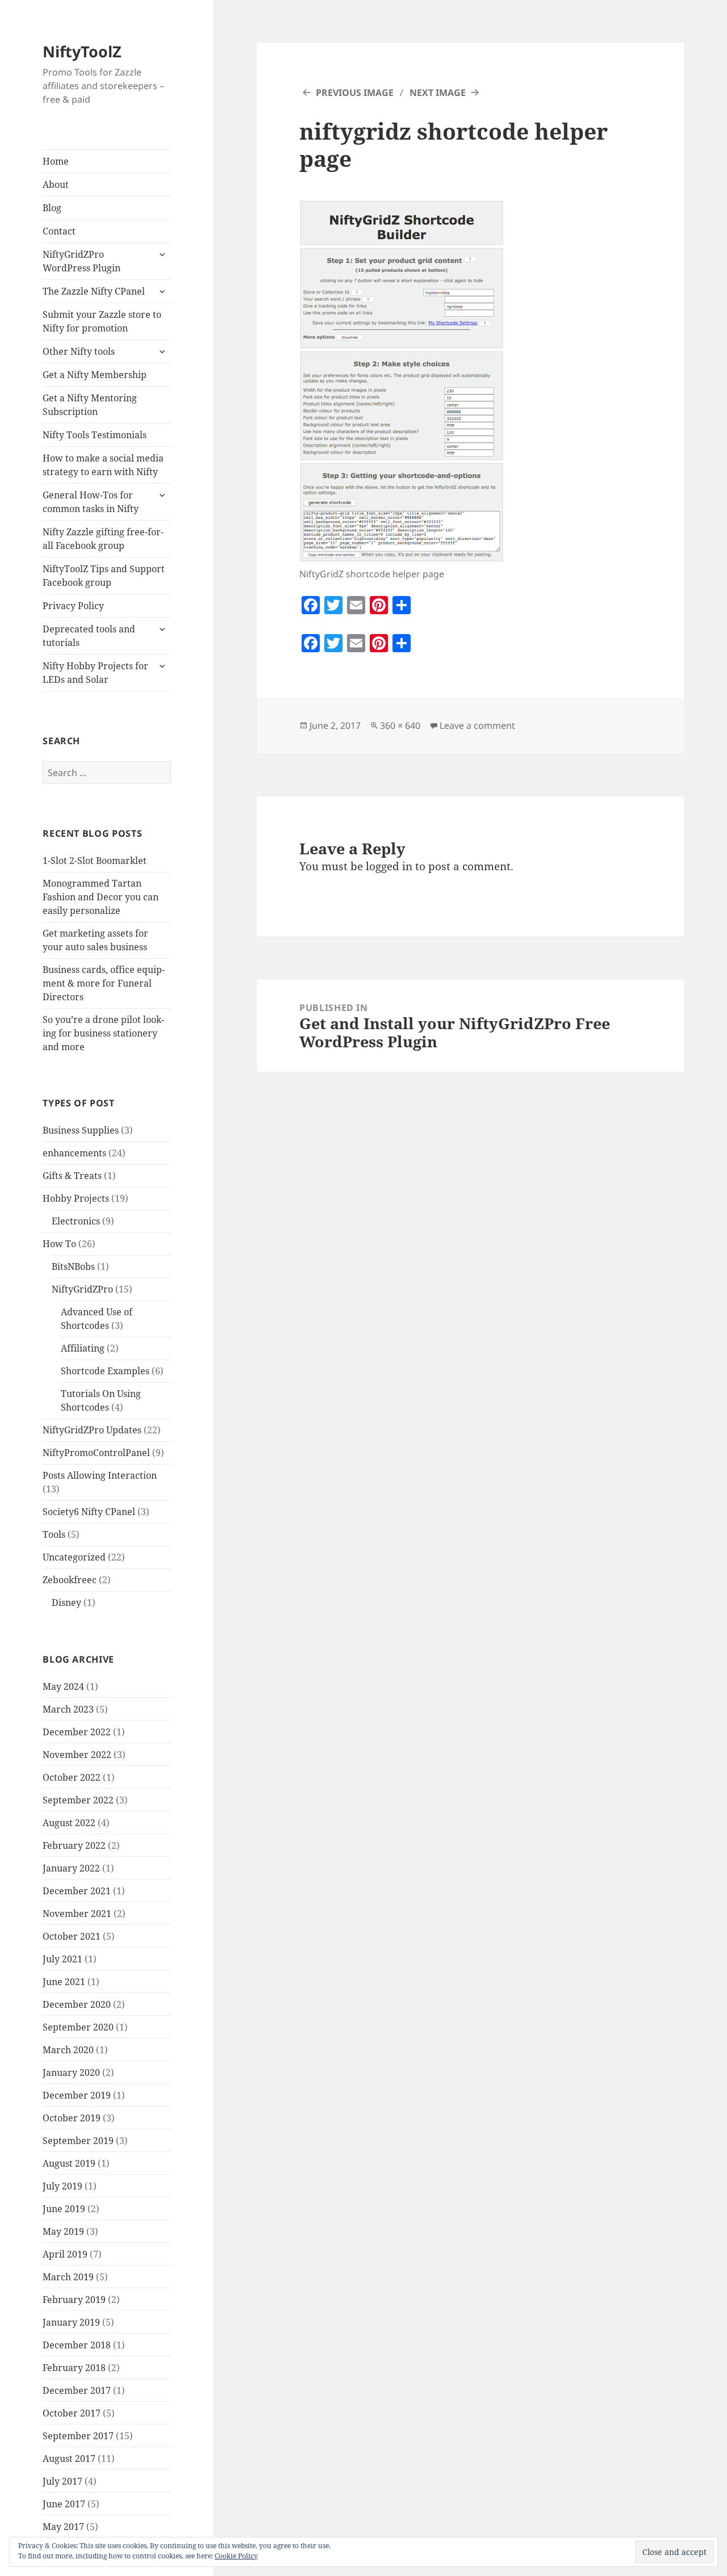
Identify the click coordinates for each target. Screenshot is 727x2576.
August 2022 (69, 1823)
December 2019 (77, 2095)
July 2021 (62, 1959)
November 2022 (77, 1755)
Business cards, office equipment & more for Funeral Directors (104, 983)
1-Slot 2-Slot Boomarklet (95, 861)
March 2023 (68, 1709)
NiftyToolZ (82, 51)
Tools (54, 1534)
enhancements (74, 1153)
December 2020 (77, 2004)
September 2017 (78, 2436)
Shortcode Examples (105, 1371)
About (56, 184)
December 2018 (77, 2345)
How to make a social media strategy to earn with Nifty (103, 465)
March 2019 (68, 2277)
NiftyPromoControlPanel (96, 1453)
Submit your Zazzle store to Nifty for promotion (102, 321)
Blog (52, 208)
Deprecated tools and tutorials (89, 636)
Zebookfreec (70, 1580)
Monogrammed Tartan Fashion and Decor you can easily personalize (101, 897)
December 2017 (77, 2390)
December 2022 (77, 1732)
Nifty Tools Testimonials (95, 435)
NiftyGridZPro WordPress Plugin (82, 261)
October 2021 (72, 1936)
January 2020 (71, 2072)
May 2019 (63, 2231)
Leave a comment (477, 725)
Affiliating (83, 1348)
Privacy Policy (73, 606)
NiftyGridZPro (82, 1289)
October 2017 (72, 2413)
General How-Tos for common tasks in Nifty (91, 502)
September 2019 (78, 2141)
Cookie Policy (236, 2556)
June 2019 (64, 2209)
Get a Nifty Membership (95, 375)
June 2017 (64, 2504)
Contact (59, 231)
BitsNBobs (73, 1266)
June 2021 (64, 1982)
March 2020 (68, 2050)
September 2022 (78, 1800)
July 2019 (62, 2186)
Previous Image (355, 93)
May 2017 (63, 2527)
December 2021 (77, 1891)
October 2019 (72, 2118)
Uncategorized (74, 1557)
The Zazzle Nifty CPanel (94, 291)
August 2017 (69, 2458)
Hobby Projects (76, 1198)
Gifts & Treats (72, 1176)
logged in (389, 866)
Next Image (438, 93)
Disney (66, 1602)
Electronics (76, 1221)
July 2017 (62, 2481)
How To (59, 1244)
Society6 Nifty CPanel (89, 1512)
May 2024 (63, 1686)
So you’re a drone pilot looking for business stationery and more (103, 1033)
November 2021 (77, 1914)
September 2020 (78, 2027)
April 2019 (65, 2254)
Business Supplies (81, 1130)
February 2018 (74, 2368)
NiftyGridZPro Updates (92, 1430)
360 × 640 (400, 725)
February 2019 (74, 2300)
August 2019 (69, 2163)
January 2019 (71, 2322)
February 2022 (74, 1845)
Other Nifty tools (79, 351)
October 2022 (72, 1777)
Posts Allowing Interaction (100, 1475)
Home (56, 161)
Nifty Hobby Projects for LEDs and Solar (95, 673)
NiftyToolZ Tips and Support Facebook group (104, 576)
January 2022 (71, 1868)
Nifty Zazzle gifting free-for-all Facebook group (103, 539)
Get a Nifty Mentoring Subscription (90, 405)
